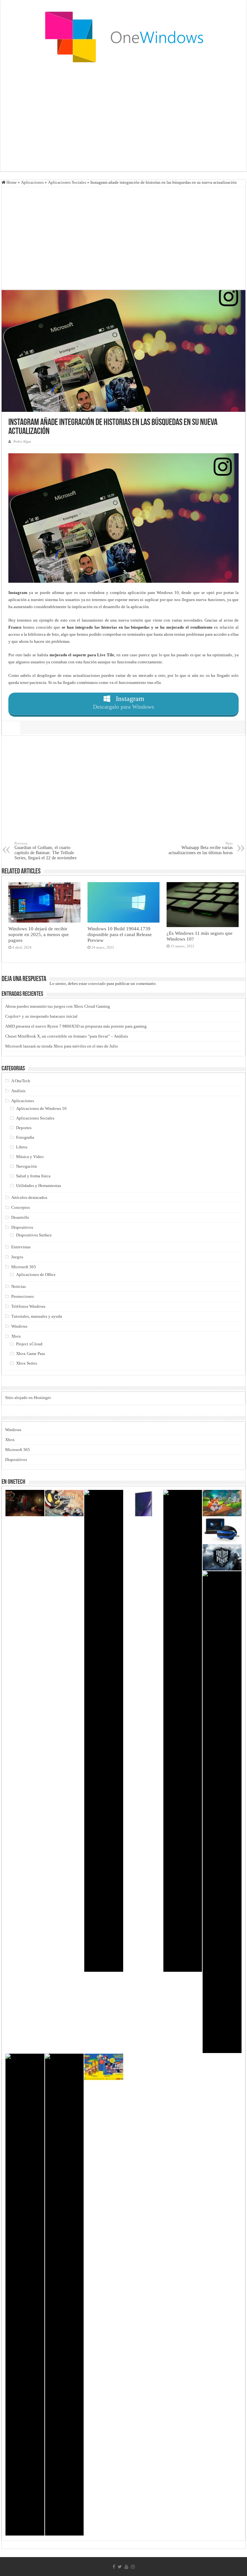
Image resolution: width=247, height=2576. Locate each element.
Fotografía (25, 1137)
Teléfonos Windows (28, 1306)
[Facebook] (114, 2567)
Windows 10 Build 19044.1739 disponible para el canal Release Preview (120, 934)
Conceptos (21, 1207)
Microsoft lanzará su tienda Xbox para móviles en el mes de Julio (62, 1046)
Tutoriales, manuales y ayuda (37, 1316)
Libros (22, 1147)
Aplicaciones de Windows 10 (41, 1108)
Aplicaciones (32, 182)
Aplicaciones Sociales (67, 182)
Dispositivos (22, 1227)
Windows (19, 1326)
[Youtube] (126, 2567)
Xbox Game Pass (31, 1354)
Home (11, 182)
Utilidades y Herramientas (39, 1186)
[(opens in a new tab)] (104, 2067)
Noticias (18, 1286)
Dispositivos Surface (34, 1235)
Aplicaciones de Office (36, 1275)
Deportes (24, 1128)
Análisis (18, 1091)
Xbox (16, 1336)
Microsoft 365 (24, 1267)
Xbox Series (27, 1363)
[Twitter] (120, 2567)
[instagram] (133, 2567)
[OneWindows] (123, 37)
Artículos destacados (29, 1197)
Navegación (27, 1166)
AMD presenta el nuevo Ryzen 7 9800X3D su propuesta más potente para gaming (76, 1026)
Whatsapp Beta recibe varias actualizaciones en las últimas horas (201, 848)
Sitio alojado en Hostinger (28, 1398)
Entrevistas (21, 1247)
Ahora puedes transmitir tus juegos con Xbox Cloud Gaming (58, 1006)
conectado (97, 983)
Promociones (23, 1296)
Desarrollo (20, 1217)
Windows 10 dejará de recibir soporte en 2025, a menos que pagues (39, 934)
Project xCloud (29, 1344)
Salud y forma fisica (33, 1176)
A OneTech (21, 1081)
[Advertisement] (123, 120)
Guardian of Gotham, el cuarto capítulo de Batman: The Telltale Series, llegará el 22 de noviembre (46, 851)
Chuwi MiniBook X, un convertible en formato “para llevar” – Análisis (67, 1036)
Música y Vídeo (30, 1157)
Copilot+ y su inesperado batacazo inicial (41, 1016)
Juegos (17, 1257)
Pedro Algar (22, 441)
